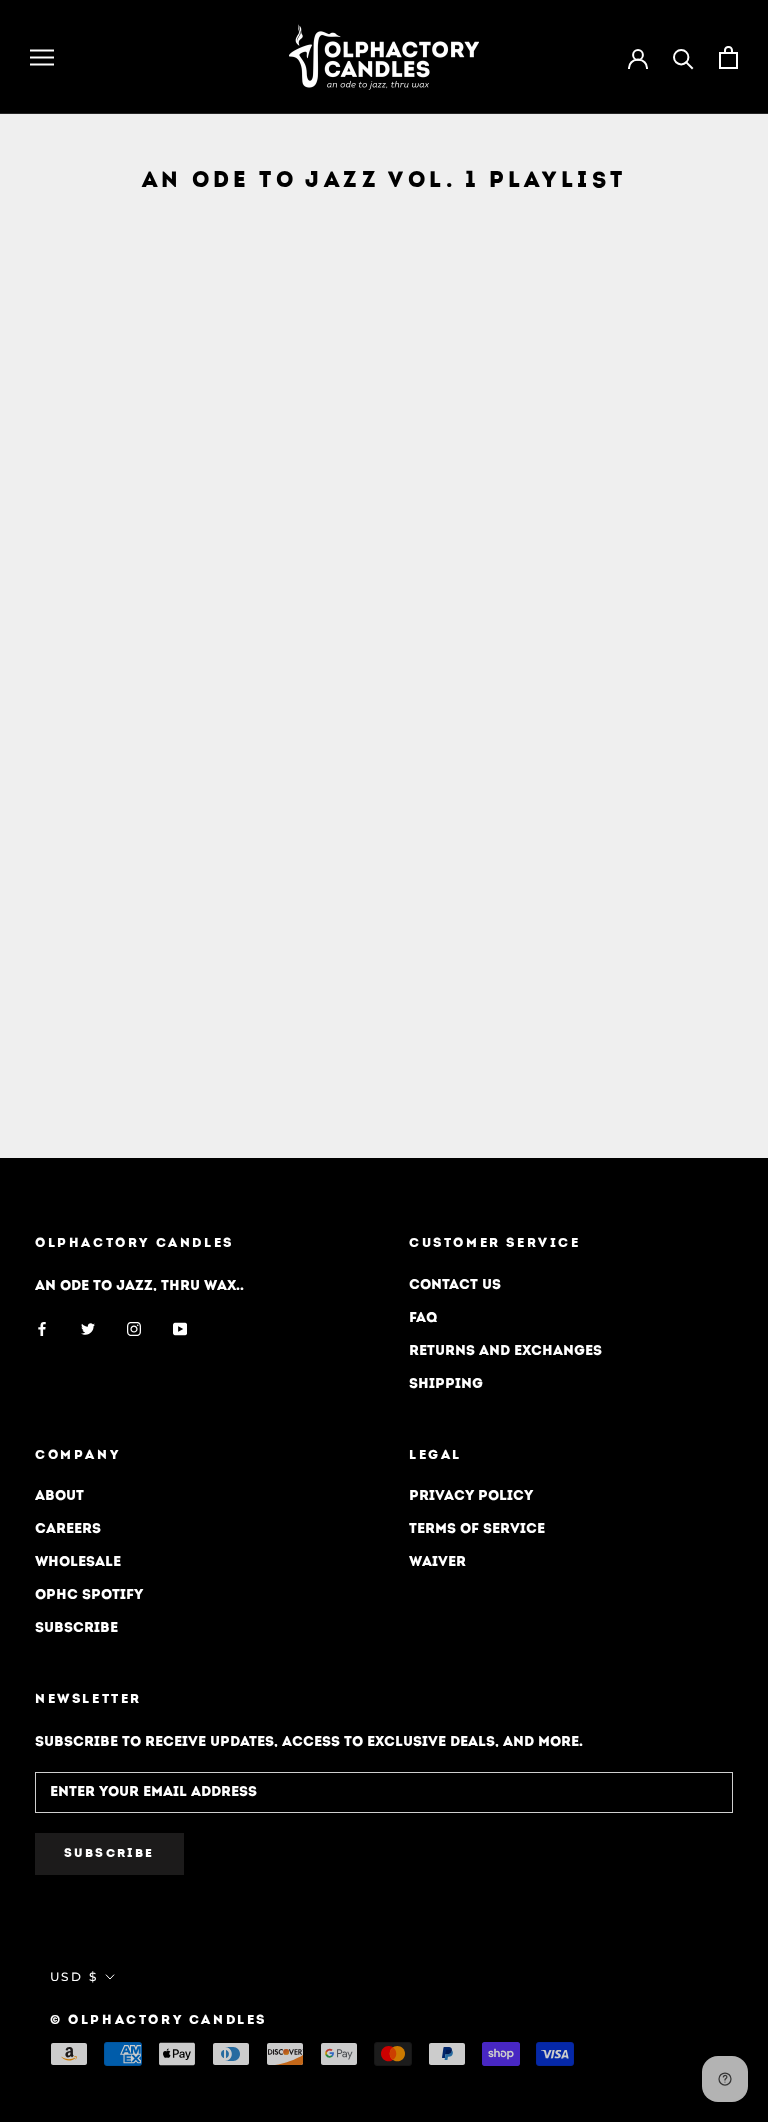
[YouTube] (180, 1329)
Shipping (446, 1384)
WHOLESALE (78, 1562)
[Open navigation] (42, 57)
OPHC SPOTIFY (89, 1595)
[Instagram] (134, 1329)
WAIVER (437, 1562)
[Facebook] (42, 1329)
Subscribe (76, 1628)
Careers (68, 1529)
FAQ (423, 1318)
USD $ (74, 1976)
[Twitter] (88, 1329)
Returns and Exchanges (505, 1351)
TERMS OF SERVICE (477, 1529)
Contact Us (455, 1285)
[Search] (683, 57)
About (59, 1496)
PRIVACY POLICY (471, 1496)
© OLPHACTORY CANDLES (158, 2020)
